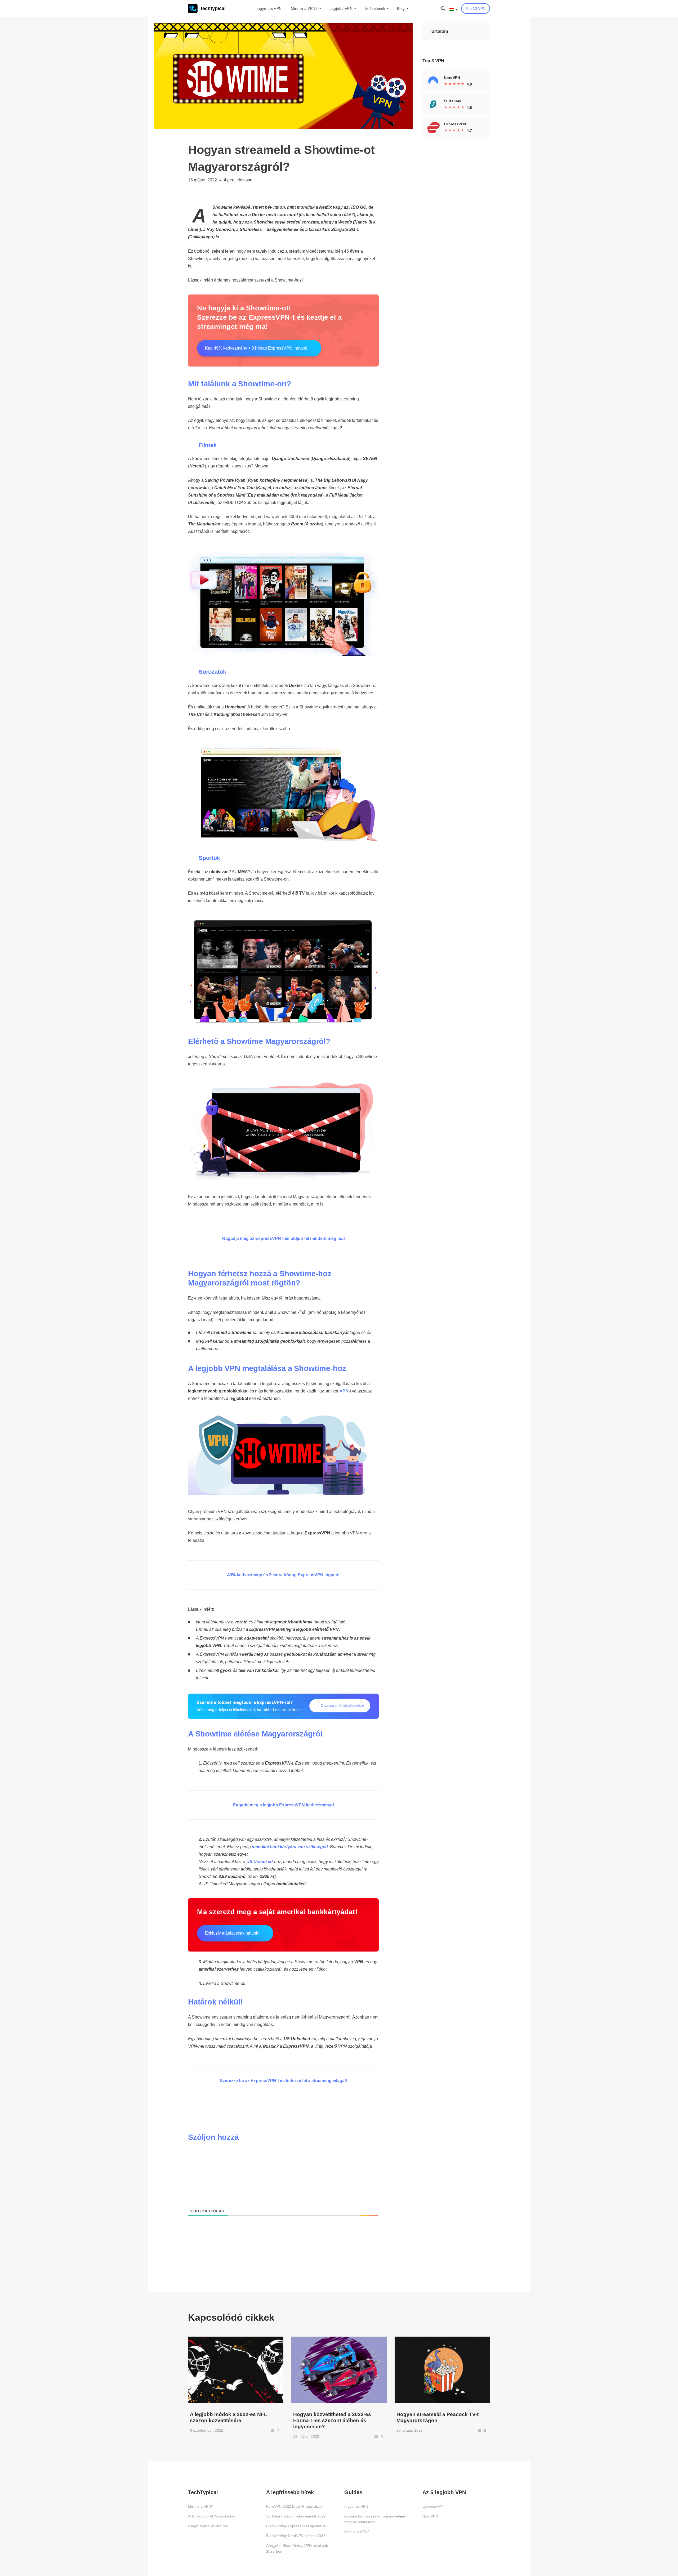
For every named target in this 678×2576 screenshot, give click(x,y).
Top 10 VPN (476, 8)
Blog (401, 8)
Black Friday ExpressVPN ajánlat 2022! (299, 2526)
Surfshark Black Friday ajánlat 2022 (296, 2516)
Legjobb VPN (341, 8)
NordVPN (430, 2516)
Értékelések (375, 8)
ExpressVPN (433, 2506)
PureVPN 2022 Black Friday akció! (295, 2506)
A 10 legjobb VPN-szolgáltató (212, 2516)
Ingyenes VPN (269, 8)
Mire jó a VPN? (304, 8)
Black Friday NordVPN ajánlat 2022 (296, 2536)
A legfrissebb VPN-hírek (208, 2526)
